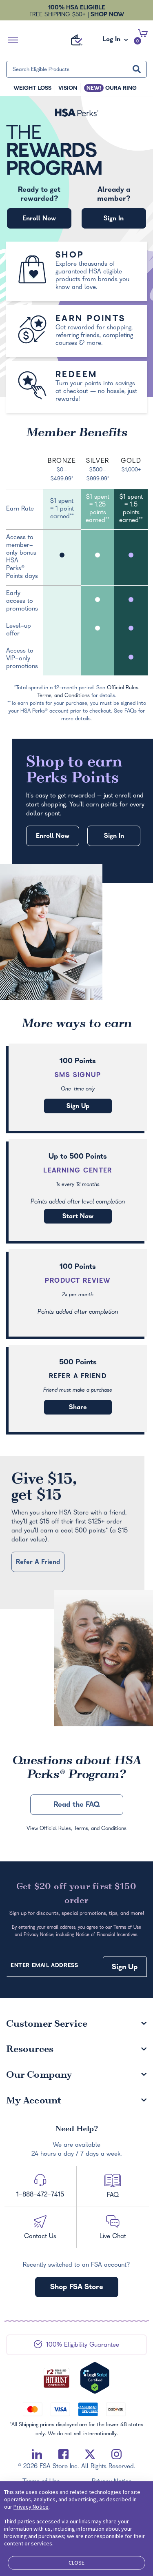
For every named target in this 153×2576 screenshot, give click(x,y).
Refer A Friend (78, 1377)
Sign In (114, 219)
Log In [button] (112, 42)
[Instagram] (116, 2454)
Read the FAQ (77, 1805)
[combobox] (76, 69)
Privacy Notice (31, 2507)
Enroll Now (39, 219)
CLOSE (76, 2563)
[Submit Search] (137, 69)
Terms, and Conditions (100, 1829)
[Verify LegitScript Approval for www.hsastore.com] (95, 2378)
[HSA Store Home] (77, 40)
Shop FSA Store (77, 2288)
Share (78, 1408)
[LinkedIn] (37, 2454)
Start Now (78, 1217)
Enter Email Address (44, 1966)
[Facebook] (63, 2454)
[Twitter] (90, 2454)
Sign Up (78, 1107)
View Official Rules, (50, 1829)
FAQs (131, 712)
